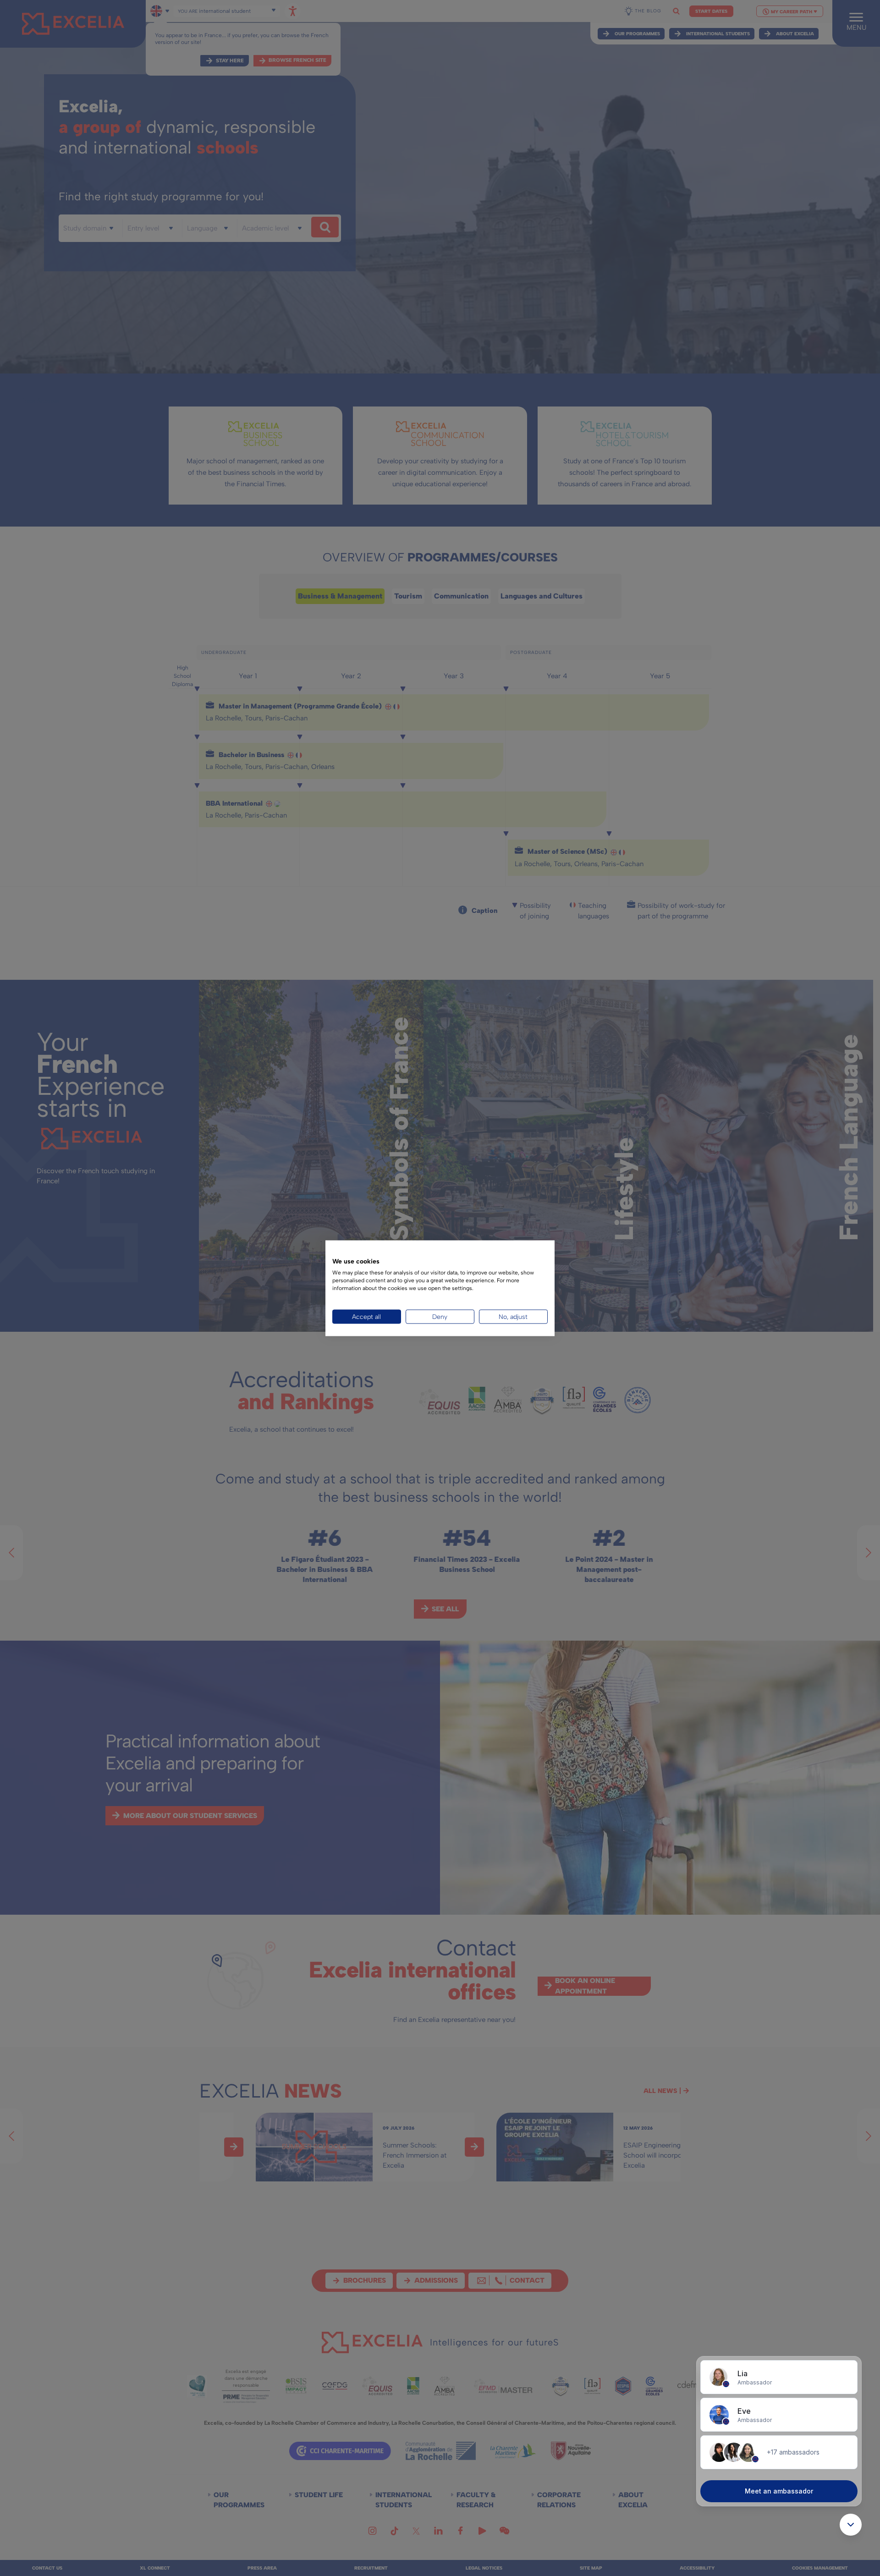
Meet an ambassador (779, 2491)
